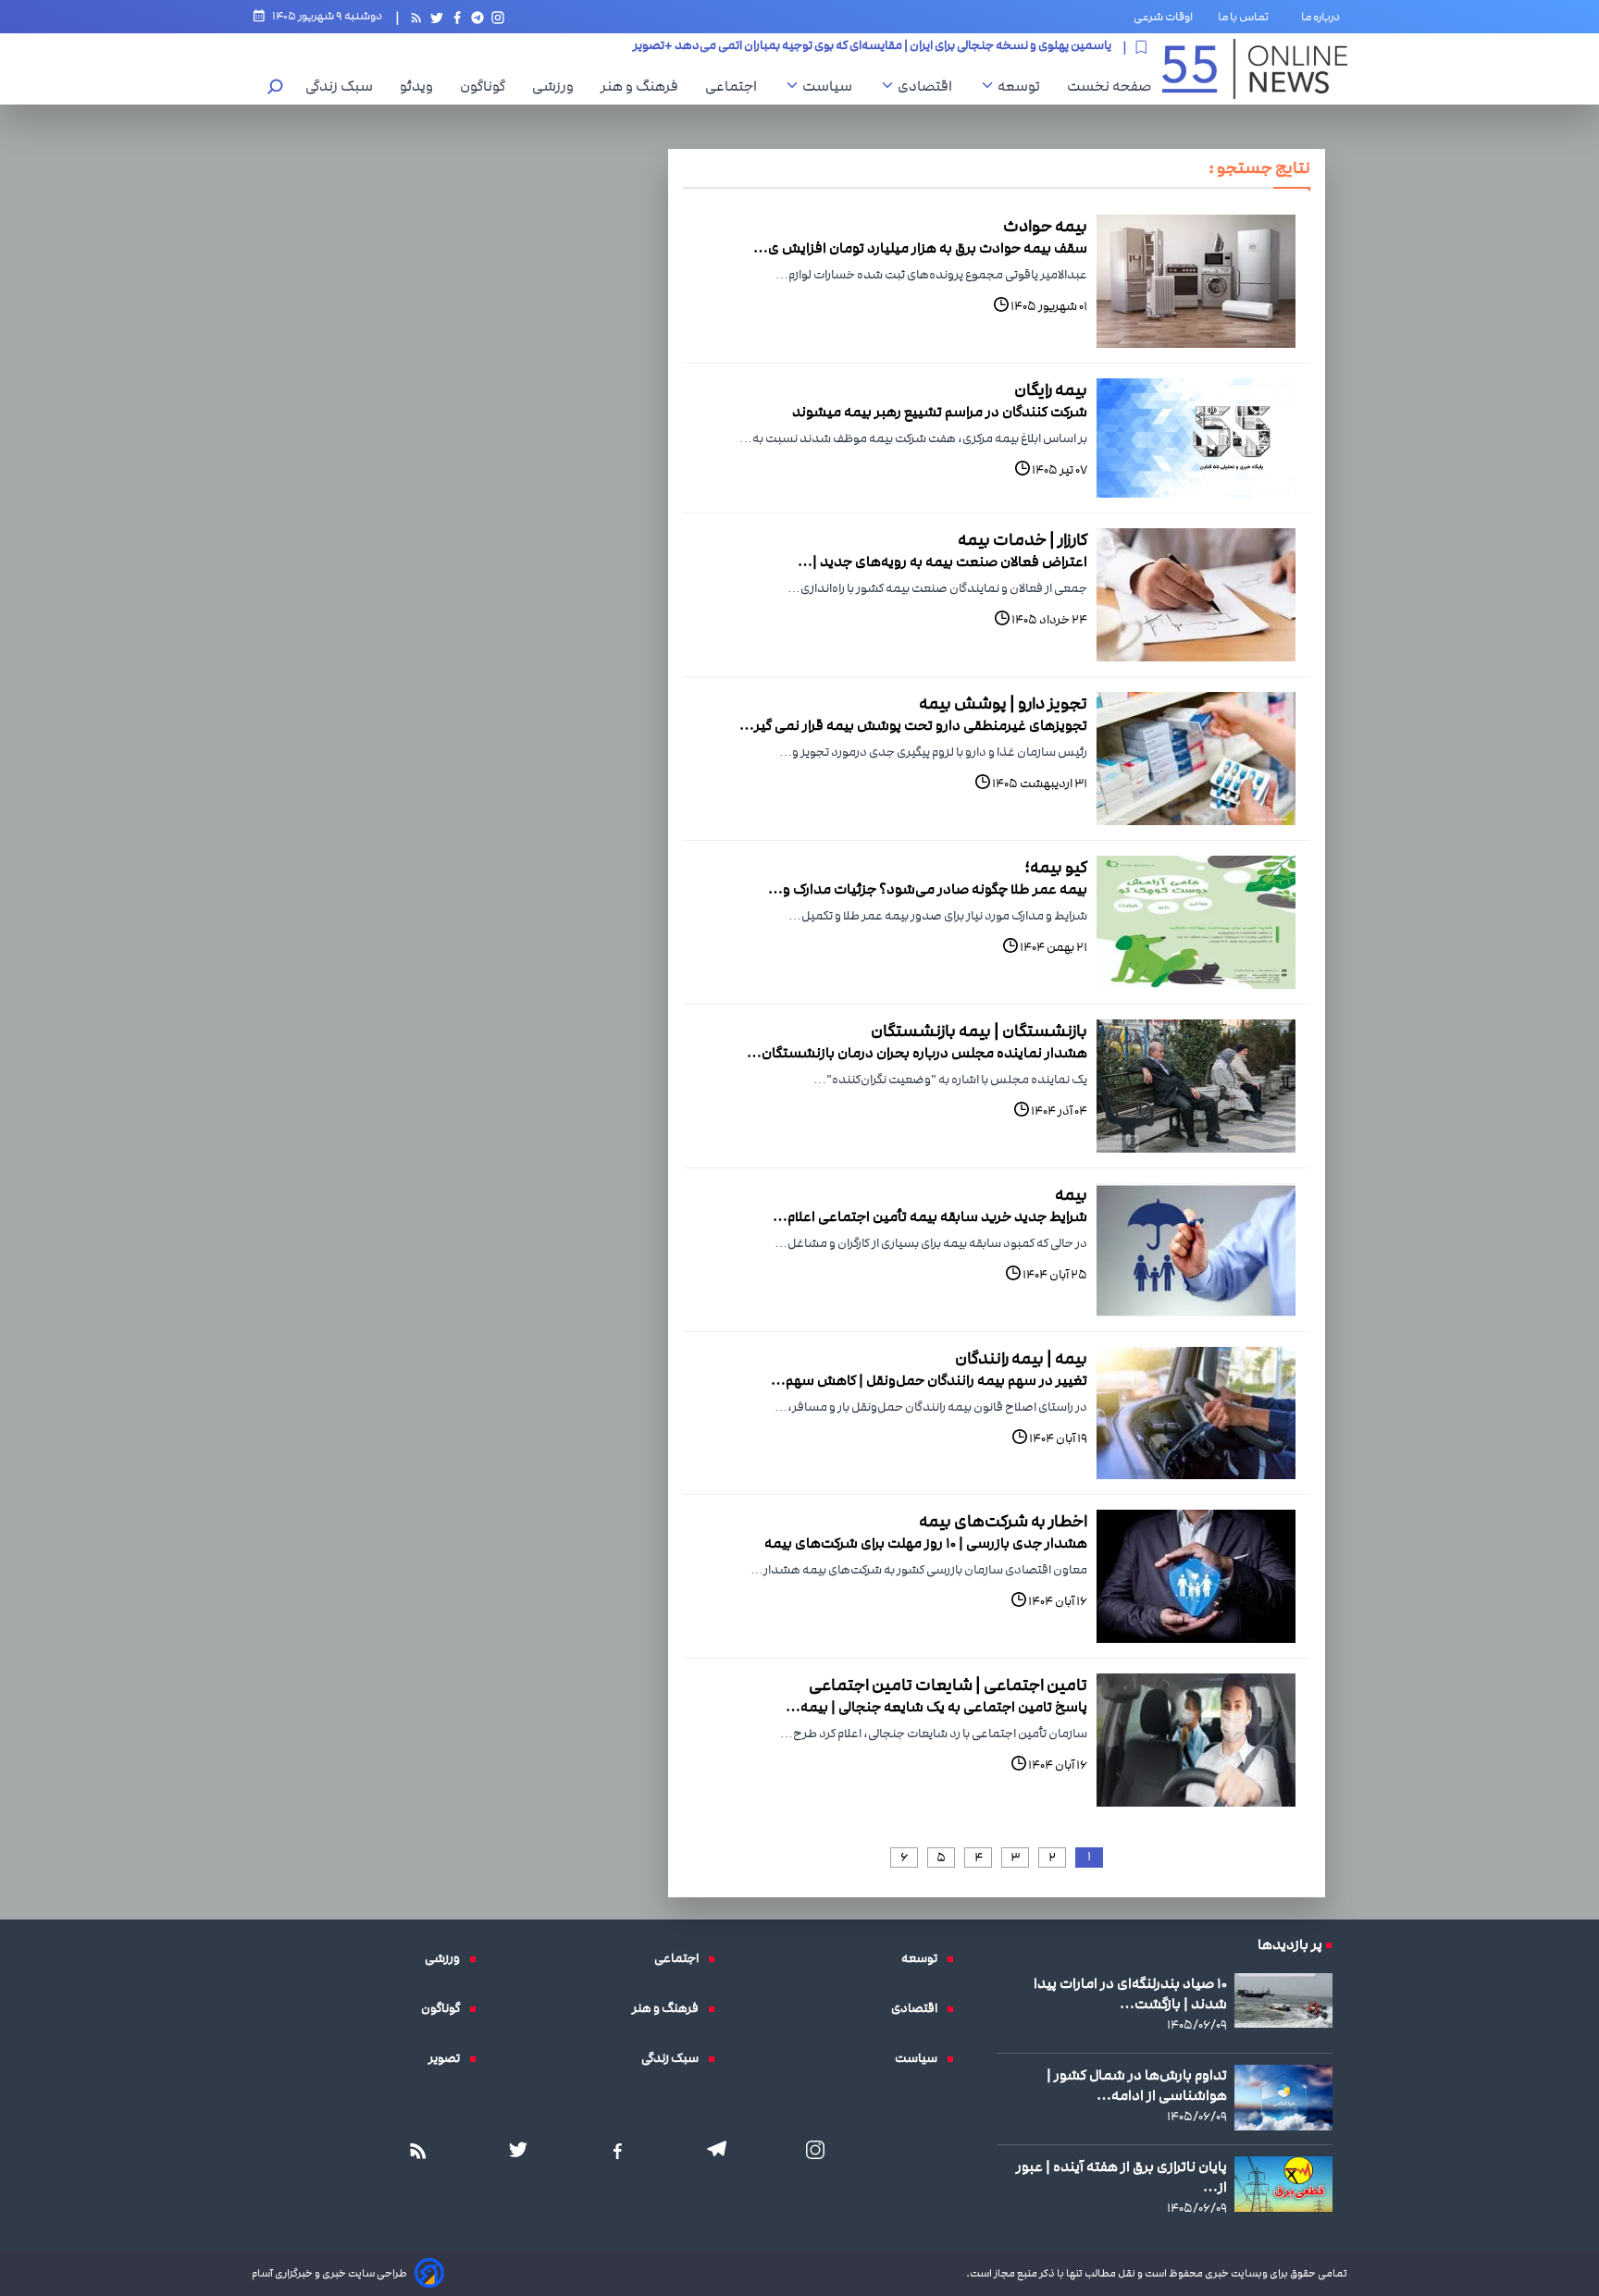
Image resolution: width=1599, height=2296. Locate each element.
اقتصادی (930, 86)
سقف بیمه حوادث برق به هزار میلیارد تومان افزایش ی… (920, 248)
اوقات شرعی (1163, 17)
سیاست (832, 86)
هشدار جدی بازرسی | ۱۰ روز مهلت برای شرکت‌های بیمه (926, 1543)
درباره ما (1324, 17)
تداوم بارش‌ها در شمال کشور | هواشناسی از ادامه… (1137, 2085)
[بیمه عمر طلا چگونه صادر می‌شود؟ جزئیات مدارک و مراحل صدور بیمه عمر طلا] (1196, 922)
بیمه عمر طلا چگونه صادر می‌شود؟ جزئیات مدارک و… (928, 889)
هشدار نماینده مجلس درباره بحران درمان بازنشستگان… (917, 1053)
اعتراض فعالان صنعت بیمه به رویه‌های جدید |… (942, 562)
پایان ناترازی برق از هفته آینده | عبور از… (1122, 2177)
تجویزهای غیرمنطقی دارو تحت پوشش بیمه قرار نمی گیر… (913, 725)
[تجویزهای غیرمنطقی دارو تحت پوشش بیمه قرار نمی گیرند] (1196, 759)
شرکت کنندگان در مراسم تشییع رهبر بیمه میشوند (940, 412)
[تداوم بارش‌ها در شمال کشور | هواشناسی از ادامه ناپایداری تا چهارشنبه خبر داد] (1283, 2098)
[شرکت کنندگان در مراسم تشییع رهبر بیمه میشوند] (1196, 438)
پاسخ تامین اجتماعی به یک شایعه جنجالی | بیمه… (936, 1707)
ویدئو (421, 86)
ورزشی (558, 86)
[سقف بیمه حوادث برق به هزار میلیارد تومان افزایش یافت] (1196, 281)
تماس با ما (1247, 17)
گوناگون (487, 86)
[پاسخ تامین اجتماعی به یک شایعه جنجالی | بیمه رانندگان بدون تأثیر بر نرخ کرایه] (1196, 1740)
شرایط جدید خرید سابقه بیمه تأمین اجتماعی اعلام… (930, 1216)
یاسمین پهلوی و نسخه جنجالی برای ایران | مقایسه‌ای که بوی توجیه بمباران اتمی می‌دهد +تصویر (872, 47)
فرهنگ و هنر (644, 86)
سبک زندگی (344, 86)
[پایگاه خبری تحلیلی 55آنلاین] (1255, 69)
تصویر (449, 2058)
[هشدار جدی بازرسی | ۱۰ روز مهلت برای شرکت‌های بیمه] (1196, 1576)
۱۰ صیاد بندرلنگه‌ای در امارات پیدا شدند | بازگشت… (1130, 1994)
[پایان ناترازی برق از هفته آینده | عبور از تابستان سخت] (1283, 2184)
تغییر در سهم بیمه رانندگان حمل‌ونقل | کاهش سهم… (929, 1380)
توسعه (1023, 86)
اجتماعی (736, 86)
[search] (276, 88)
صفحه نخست (1109, 86)
